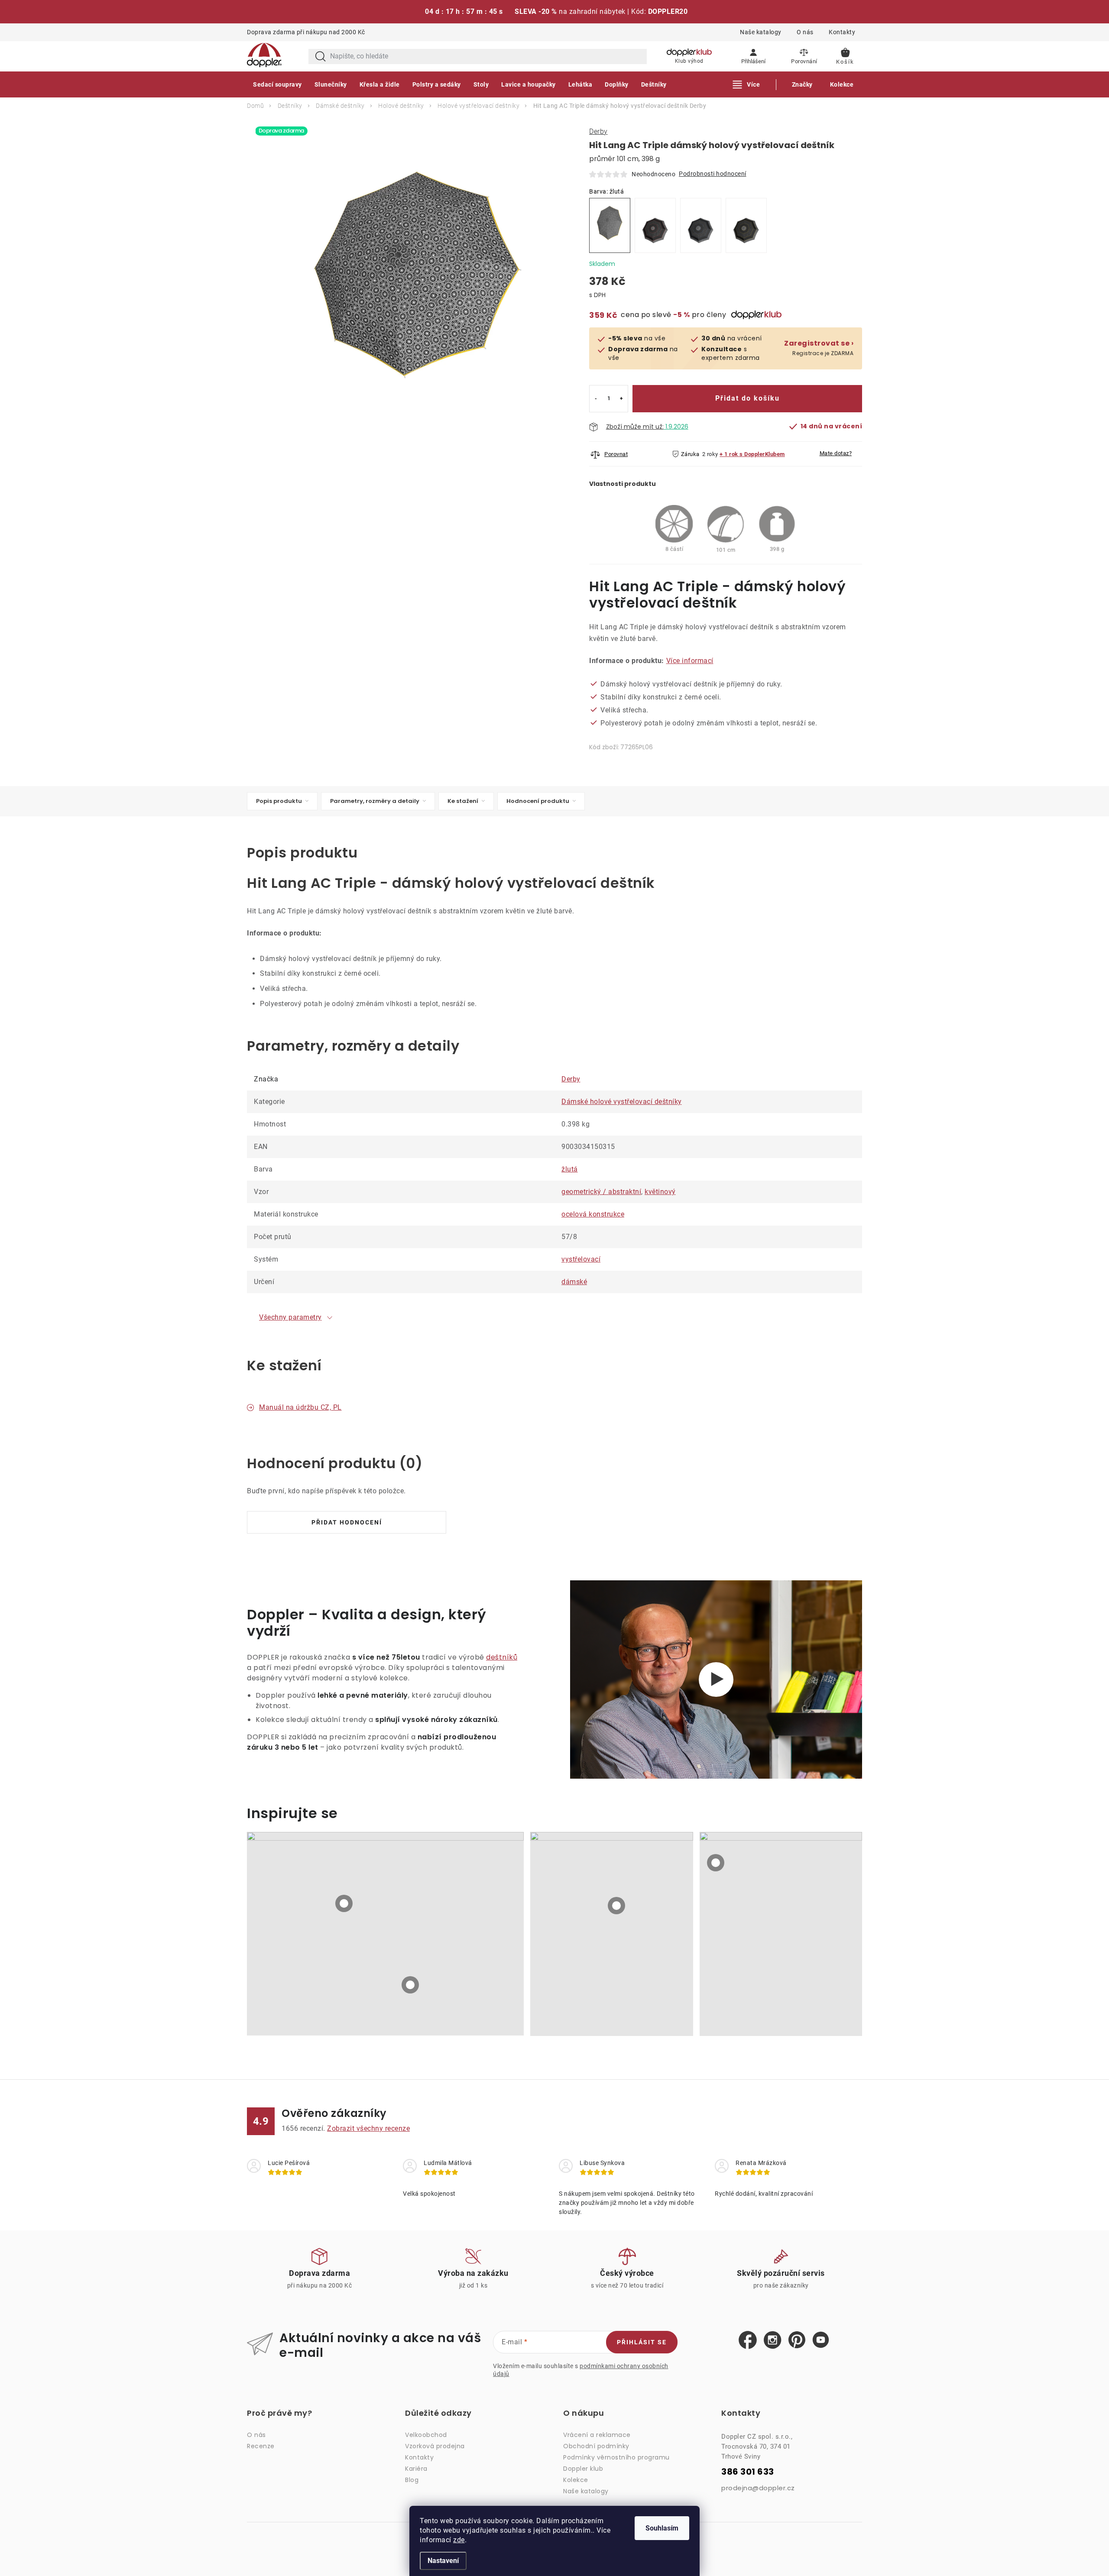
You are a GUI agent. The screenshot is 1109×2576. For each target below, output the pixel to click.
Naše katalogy (761, 32)
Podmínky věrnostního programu (616, 2457)
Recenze (261, 2446)
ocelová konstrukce (593, 1214)
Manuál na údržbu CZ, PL (300, 1407)
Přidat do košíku (747, 398)
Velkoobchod (426, 2435)
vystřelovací (581, 1259)
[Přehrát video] (716, 1680)
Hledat (321, 57)
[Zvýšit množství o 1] (621, 399)
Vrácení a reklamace (597, 2435)
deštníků (502, 1657)
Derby (598, 131)
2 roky (710, 454)
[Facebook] (748, 2340)
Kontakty (842, 32)
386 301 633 (748, 2472)
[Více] (747, 84)
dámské (574, 1282)
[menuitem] (277, 84)
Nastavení (443, 2561)
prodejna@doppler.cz (758, 2488)
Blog (412, 2480)
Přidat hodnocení (347, 1522)
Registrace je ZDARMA (819, 348)
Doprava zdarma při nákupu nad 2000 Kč (306, 32)
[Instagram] (773, 2340)
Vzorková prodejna (435, 2446)
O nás (805, 32)
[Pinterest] (797, 2340)
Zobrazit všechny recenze (368, 2128)
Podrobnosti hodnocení (713, 174)
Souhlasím (662, 2528)
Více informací (690, 661)
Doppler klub (583, 2469)
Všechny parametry (290, 1317)
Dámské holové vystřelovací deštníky (622, 1102)
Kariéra (416, 2469)
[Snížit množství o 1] (596, 399)
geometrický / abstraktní (601, 1192)
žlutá (570, 1169)
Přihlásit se (642, 2342)
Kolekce (576, 2480)
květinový (660, 1192)
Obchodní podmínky (596, 2446)
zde (459, 2540)
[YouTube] (821, 2340)
